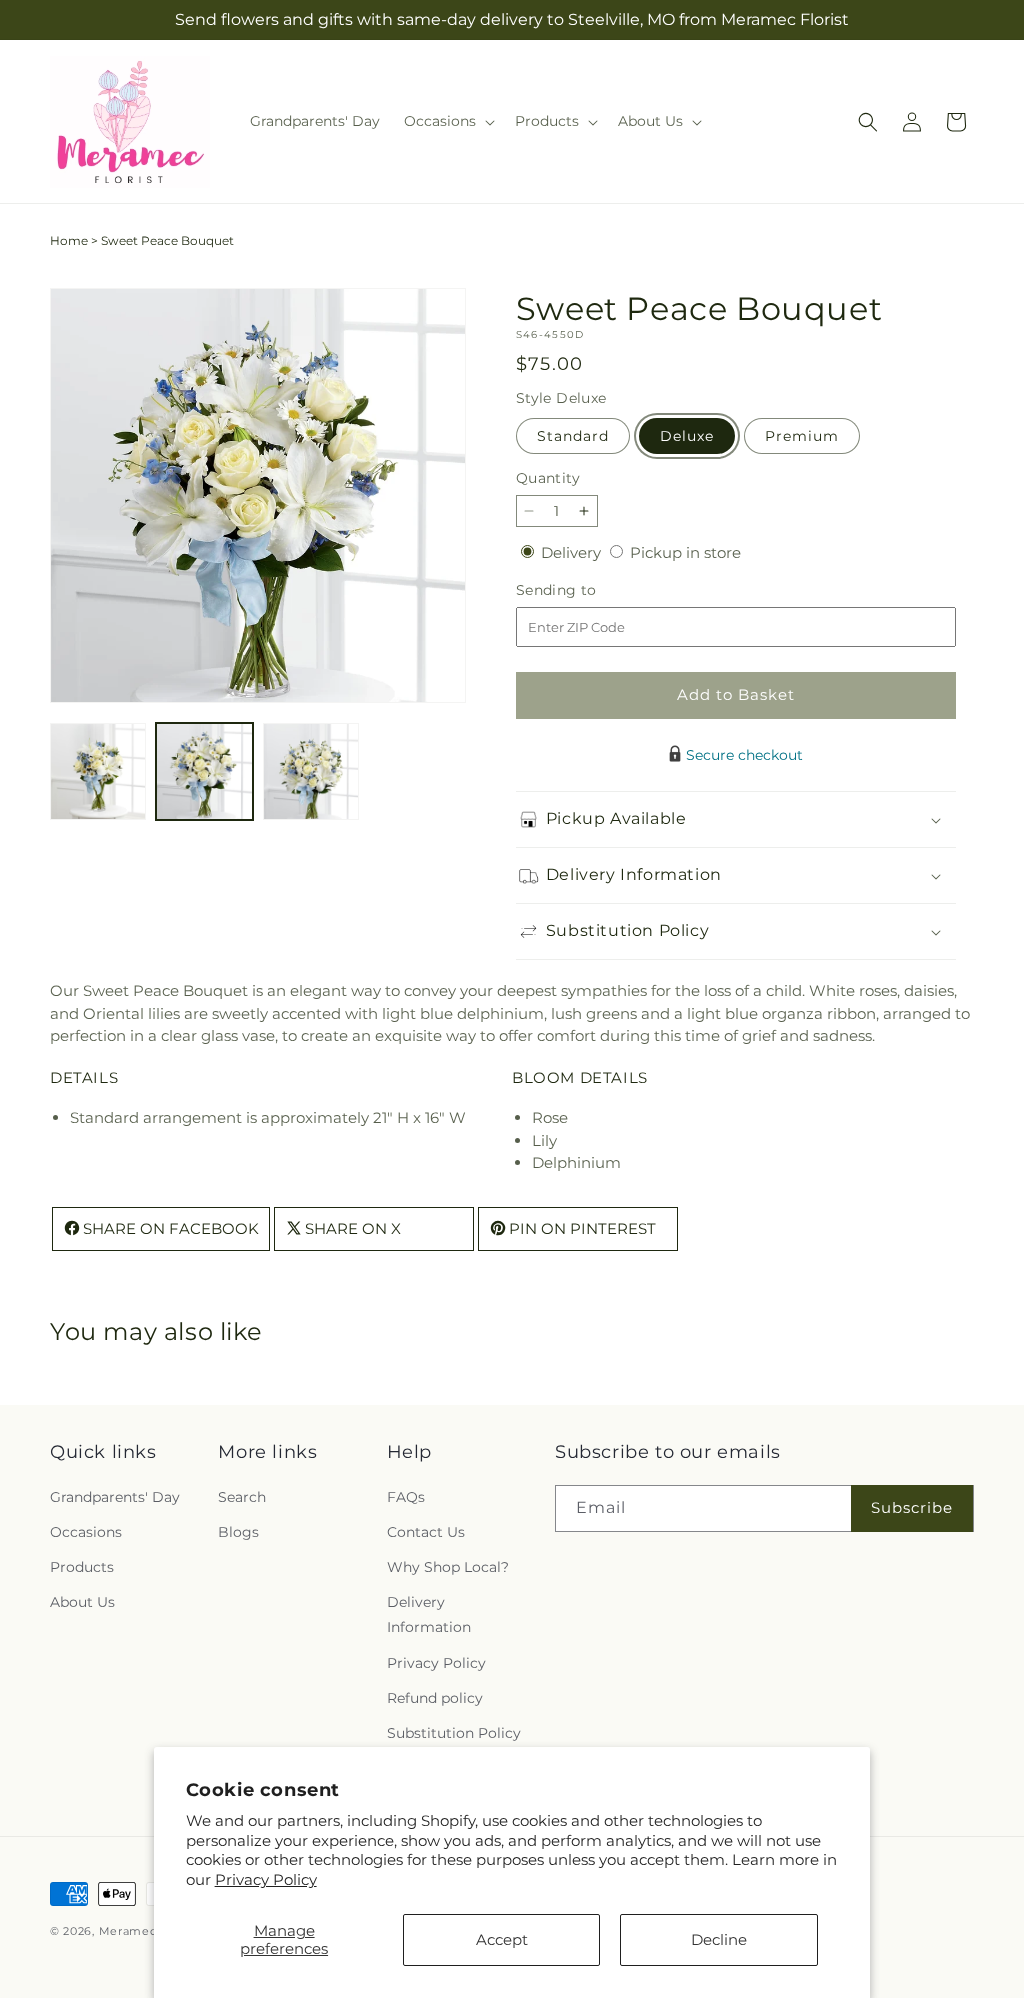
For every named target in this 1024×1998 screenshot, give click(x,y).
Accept (502, 1939)
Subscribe (912, 1507)
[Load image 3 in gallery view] (311, 771)
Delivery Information (429, 1614)
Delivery (573, 552)
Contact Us (426, 1532)
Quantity (548, 478)
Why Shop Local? (448, 1567)
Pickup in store (685, 552)
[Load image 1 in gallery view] (98, 771)
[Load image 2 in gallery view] (204, 771)
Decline (719, 1939)
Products (82, 1567)
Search (242, 1497)
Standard (573, 436)
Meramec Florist (149, 1931)
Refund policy (435, 1698)
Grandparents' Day (115, 1497)
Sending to (586, 590)
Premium (802, 436)
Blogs (238, 1532)
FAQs (406, 1497)
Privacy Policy (266, 1879)
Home (69, 240)
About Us (82, 1602)
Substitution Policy (454, 1733)
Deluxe (687, 436)
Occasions (86, 1532)
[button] (447, 121)
